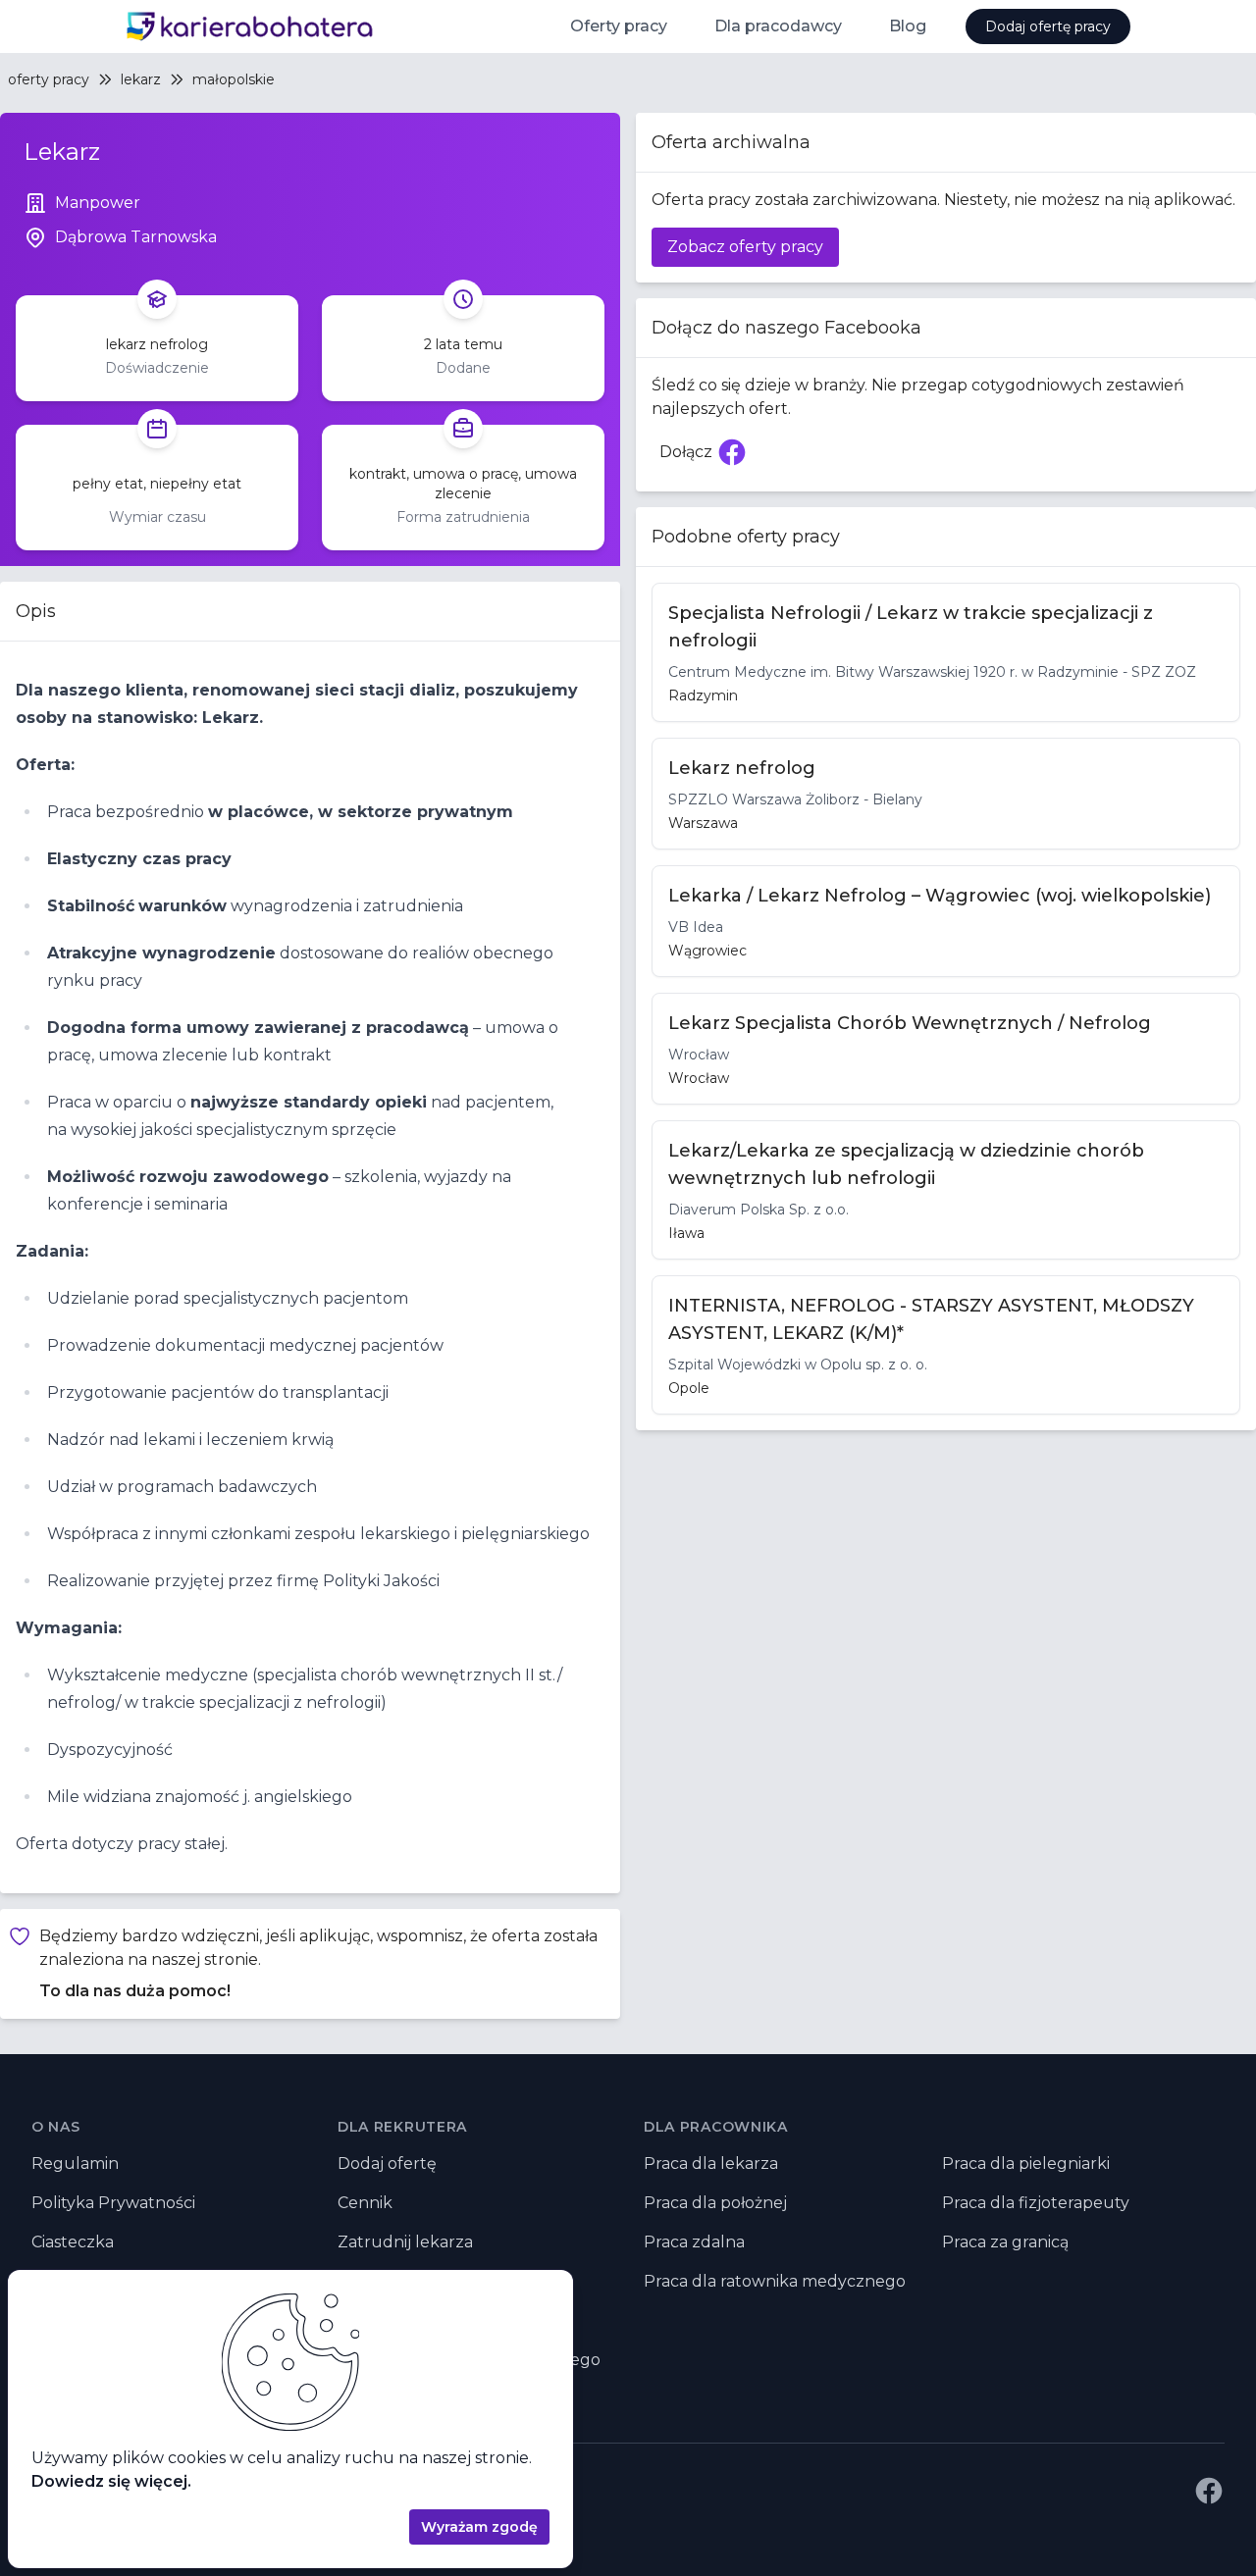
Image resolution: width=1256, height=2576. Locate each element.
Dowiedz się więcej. (111, 2481)
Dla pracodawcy (778, 26)
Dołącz (707, 458)
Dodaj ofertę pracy (1048, 26)
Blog (908, 26)
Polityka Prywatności (113, 2203)
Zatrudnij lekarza (405, 2242)
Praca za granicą (1005, 2242)
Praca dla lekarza (711, 2164)
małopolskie (234, 79)
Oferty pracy (619, 26)
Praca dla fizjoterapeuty (1036, 2203)
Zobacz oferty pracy (745, 247)
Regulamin (75, 2164)
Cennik (365, 2203)
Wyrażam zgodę (479, 2527)
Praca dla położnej (715, 2203)
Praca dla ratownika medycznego (775, 2281)
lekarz (141, 79)
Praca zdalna (694, 2242)
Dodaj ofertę (387, 2164)
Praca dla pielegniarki (1026, 2164)
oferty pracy (49, 79)
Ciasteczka (73, 2242)
